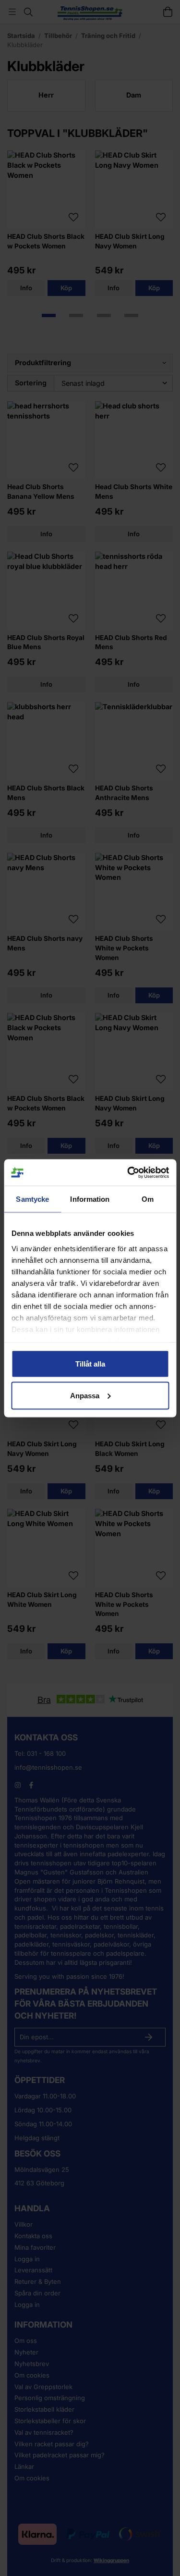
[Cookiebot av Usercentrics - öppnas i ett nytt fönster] (128, 1172)
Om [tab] (148, 1199)
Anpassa (85, 1395)
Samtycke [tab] (32, 1199)
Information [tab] (90, 1199)
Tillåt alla (90, 1364)
